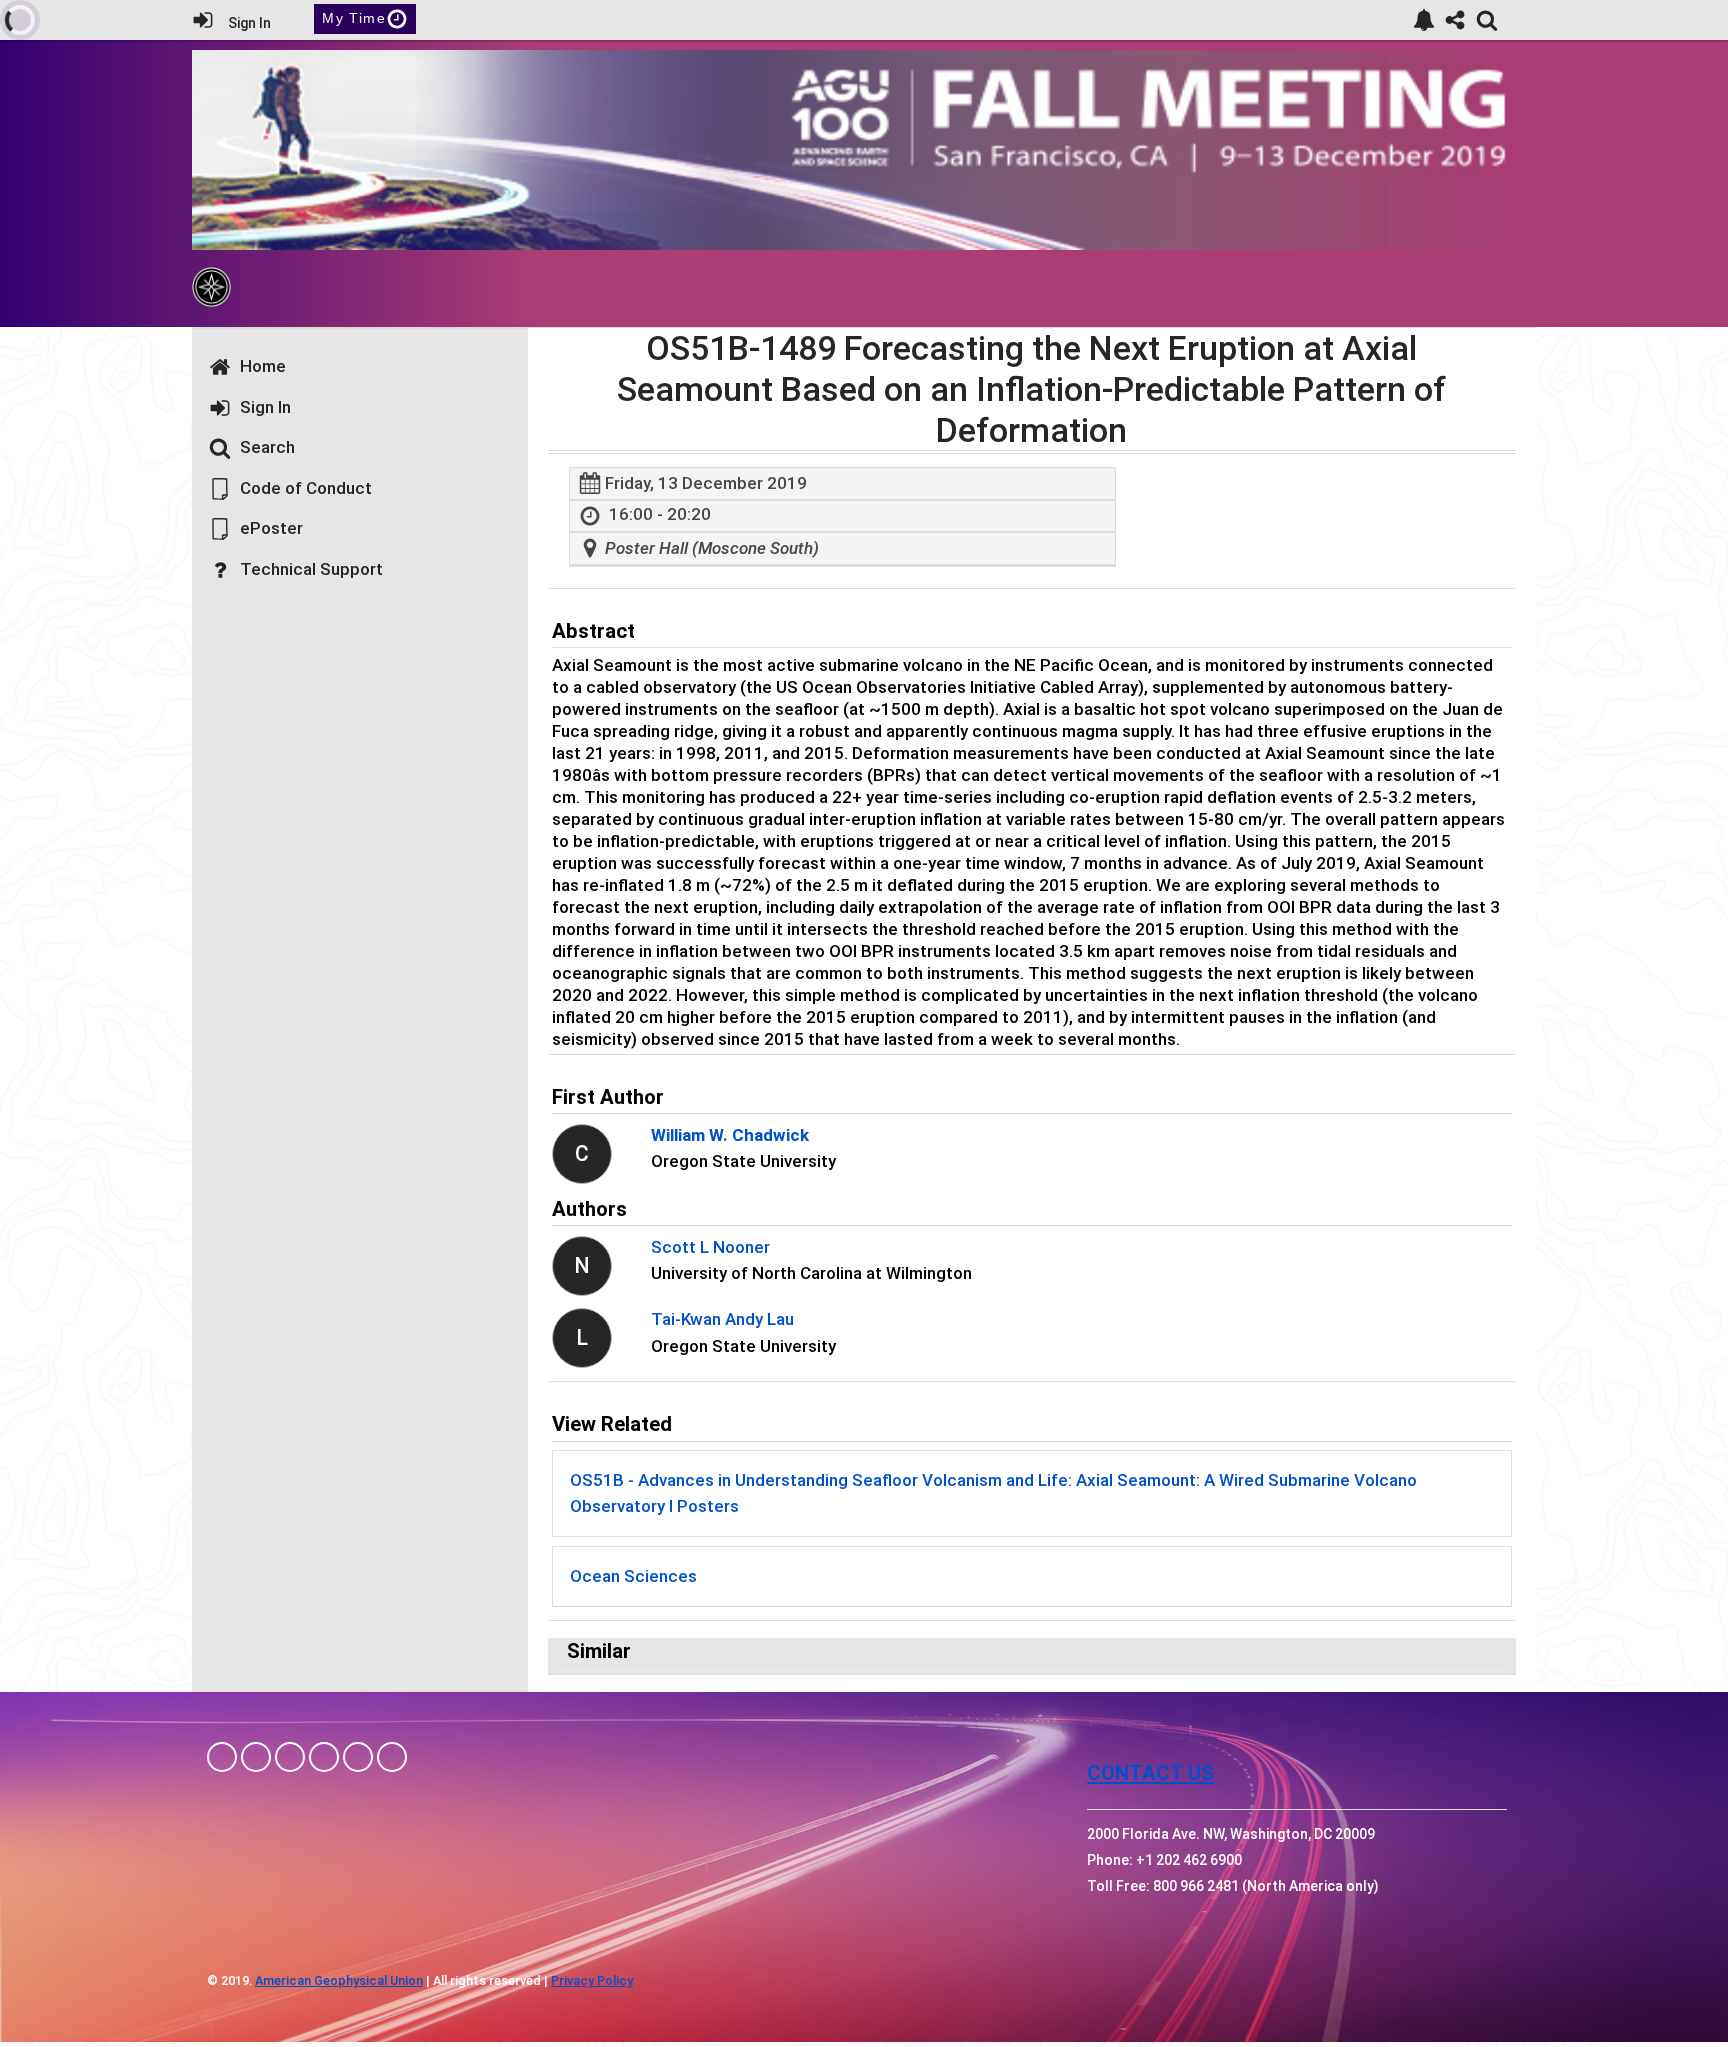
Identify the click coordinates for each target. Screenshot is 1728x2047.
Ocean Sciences (633, 1576)
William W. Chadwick (730, 1135)
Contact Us (1150, 1773)
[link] (1424, 20)
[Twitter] (358, 1757)
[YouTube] (392, 1757)
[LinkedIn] (290, 1757)
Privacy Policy (592, 1980)
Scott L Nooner (710, 1247)
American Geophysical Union (339, 1980)
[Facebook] (222, 1757)
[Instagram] (256, 1757)
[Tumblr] (324, 1757)
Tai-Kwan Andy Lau (722, 1319)
